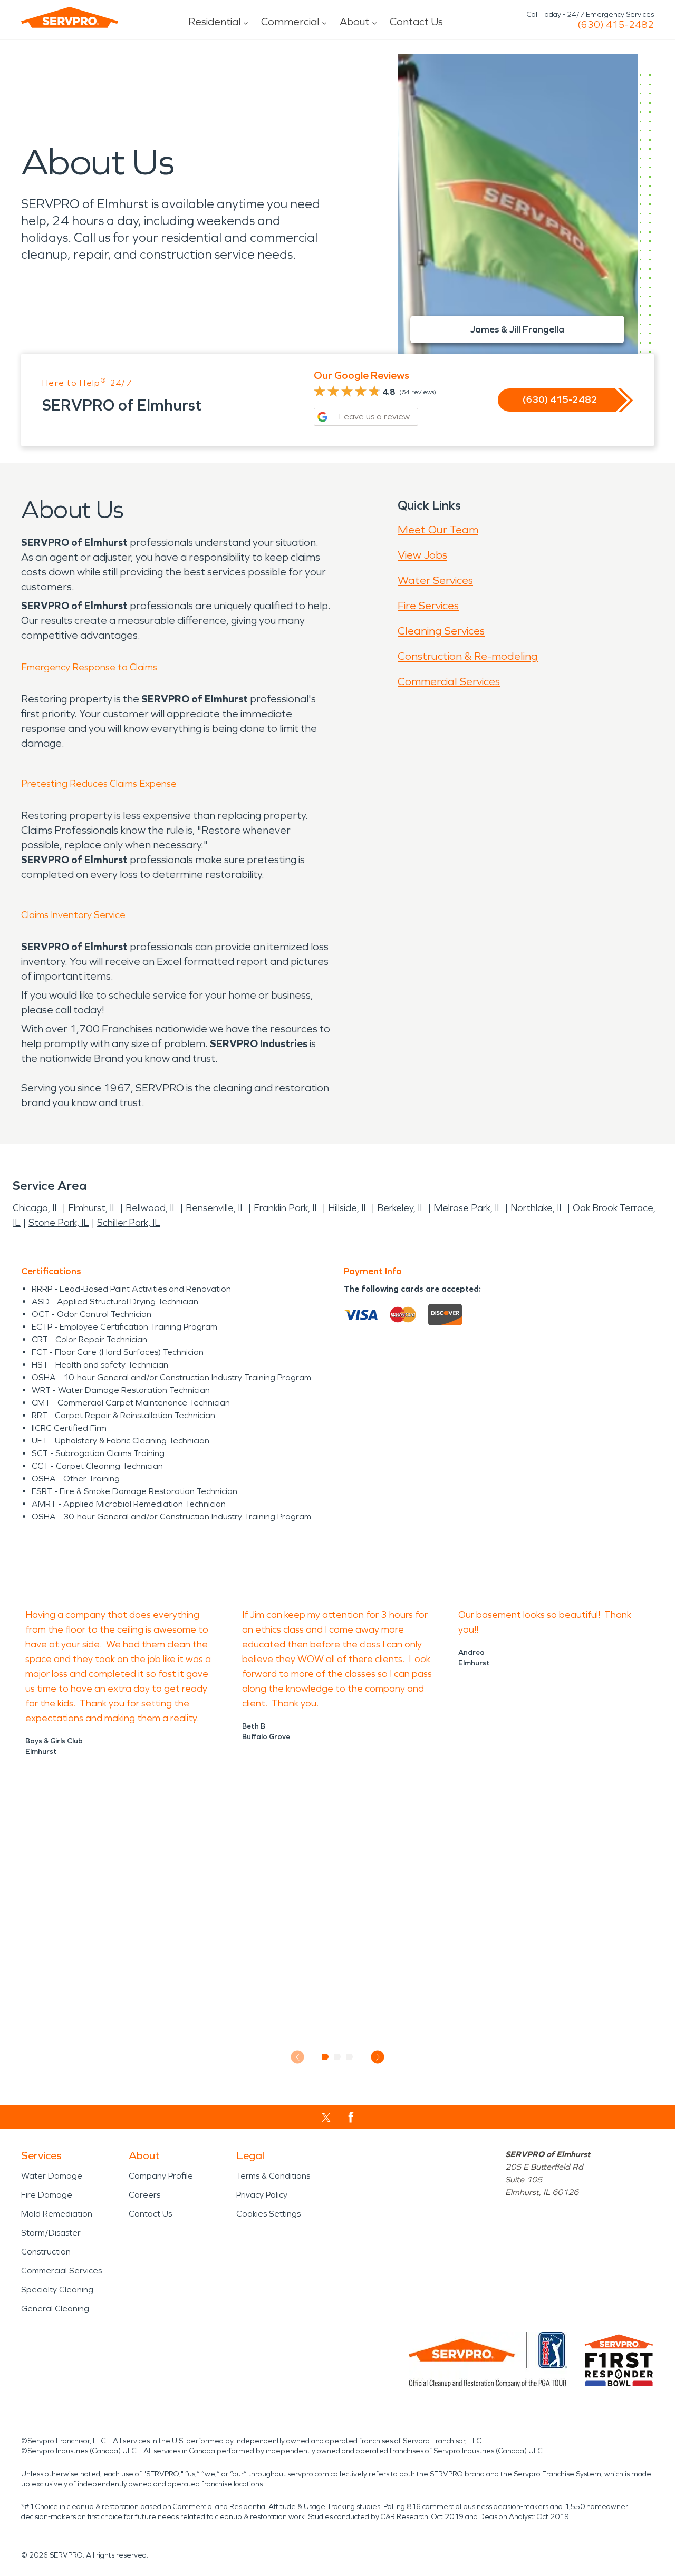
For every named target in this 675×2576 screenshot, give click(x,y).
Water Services (435, 580)
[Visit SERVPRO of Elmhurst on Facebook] (351, 2117)
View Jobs (422, 555)
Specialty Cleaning (57, 2290)
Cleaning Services (441, 631)
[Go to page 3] (350, 2057)
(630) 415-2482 (616, 25)
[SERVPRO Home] (70, 17)
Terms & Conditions (273, 2176)
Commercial (290, 22)
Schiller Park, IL (129, 1223)
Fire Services (428, 606)
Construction (46, 2252)
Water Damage (52, 2176)
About (354, 22)
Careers (144, 2195)
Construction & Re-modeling (468, 656)
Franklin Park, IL (287, 1208)
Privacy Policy (262, 2195)
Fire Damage (47, 2195)
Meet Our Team (438, 530)
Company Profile (161, 2176)
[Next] (378, 2057)
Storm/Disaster (51, 2233)
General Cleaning (55, 2309)
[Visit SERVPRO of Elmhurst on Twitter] (326, 2118)
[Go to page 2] (338, 2057)
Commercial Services (449, 681)
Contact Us (416, 22)
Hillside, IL (349, 1208)
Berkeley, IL (401, 1208)
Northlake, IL (538, 1208)
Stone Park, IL (59, 1223)
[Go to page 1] (326, 2057)
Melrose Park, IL (468, 1208)
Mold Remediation (57, 2214)
